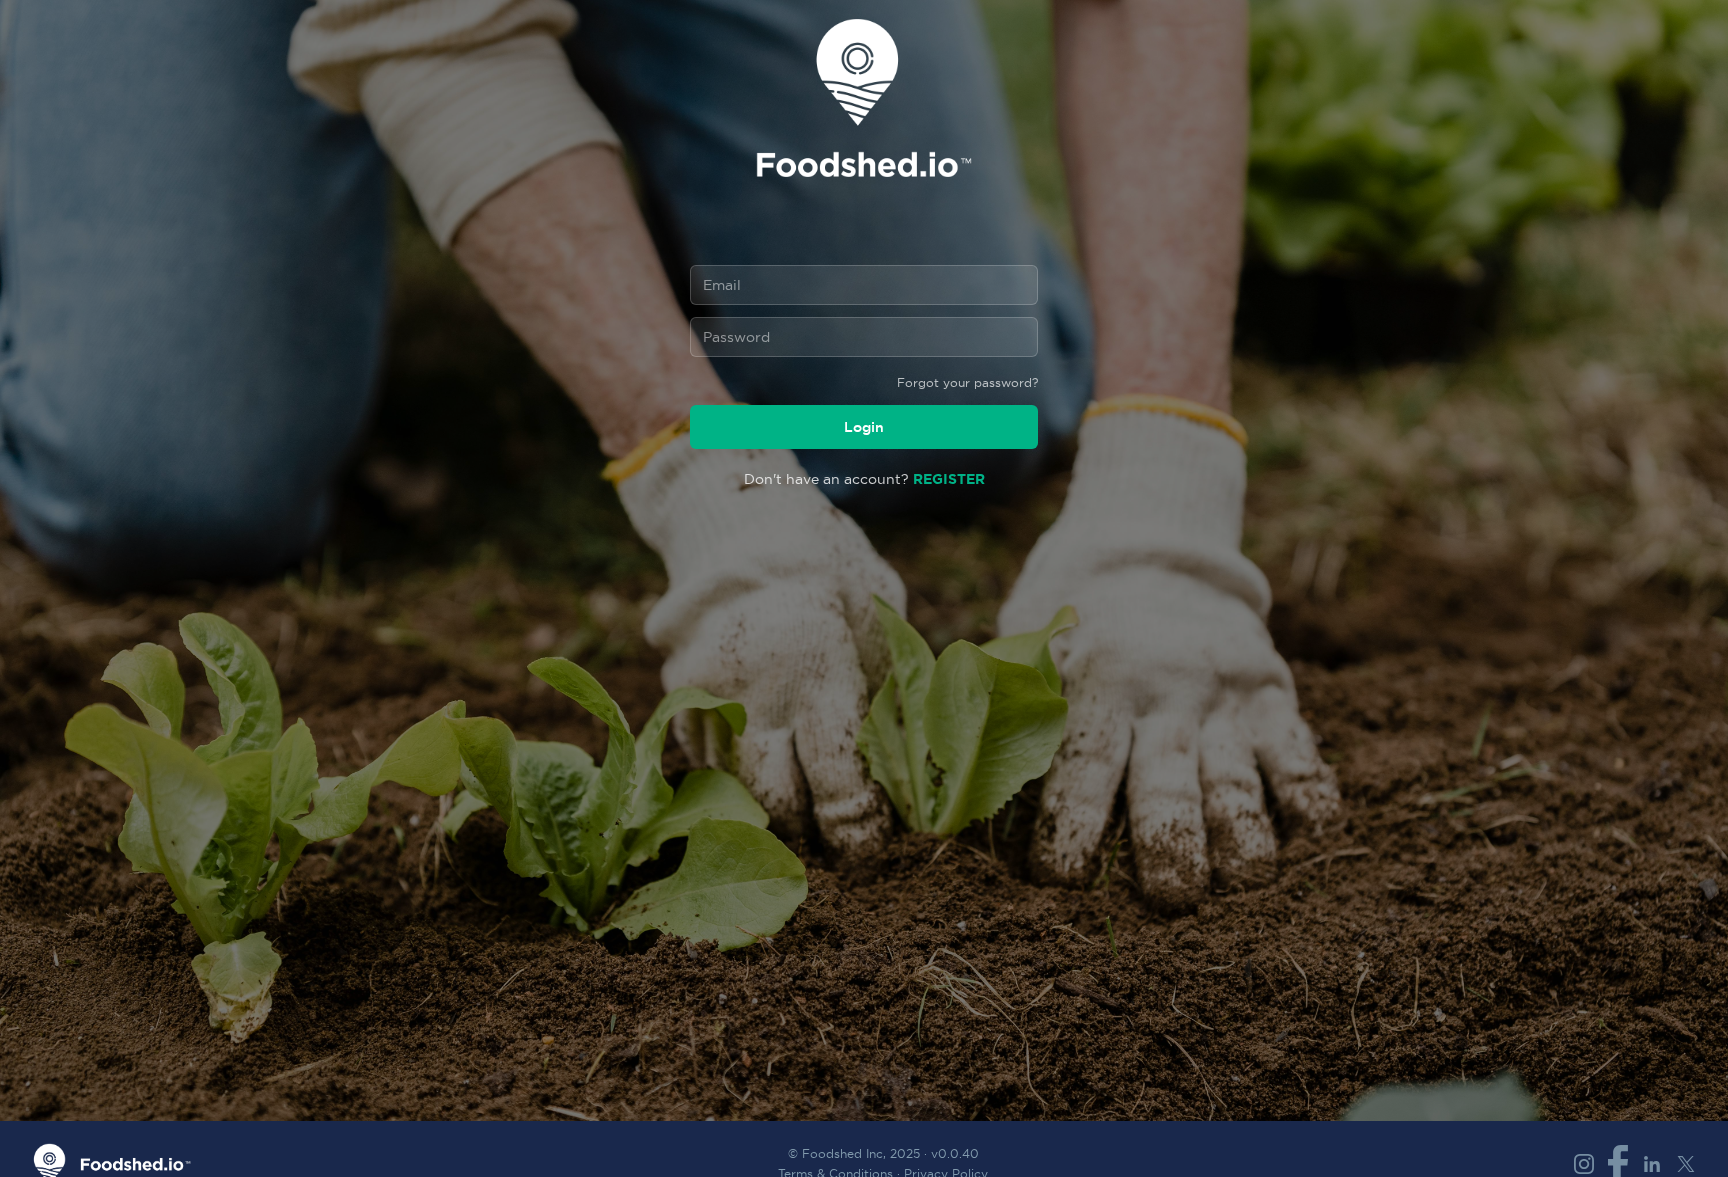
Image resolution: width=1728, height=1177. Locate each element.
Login (864, 427)
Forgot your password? (967, 382)
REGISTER (949, 478)
